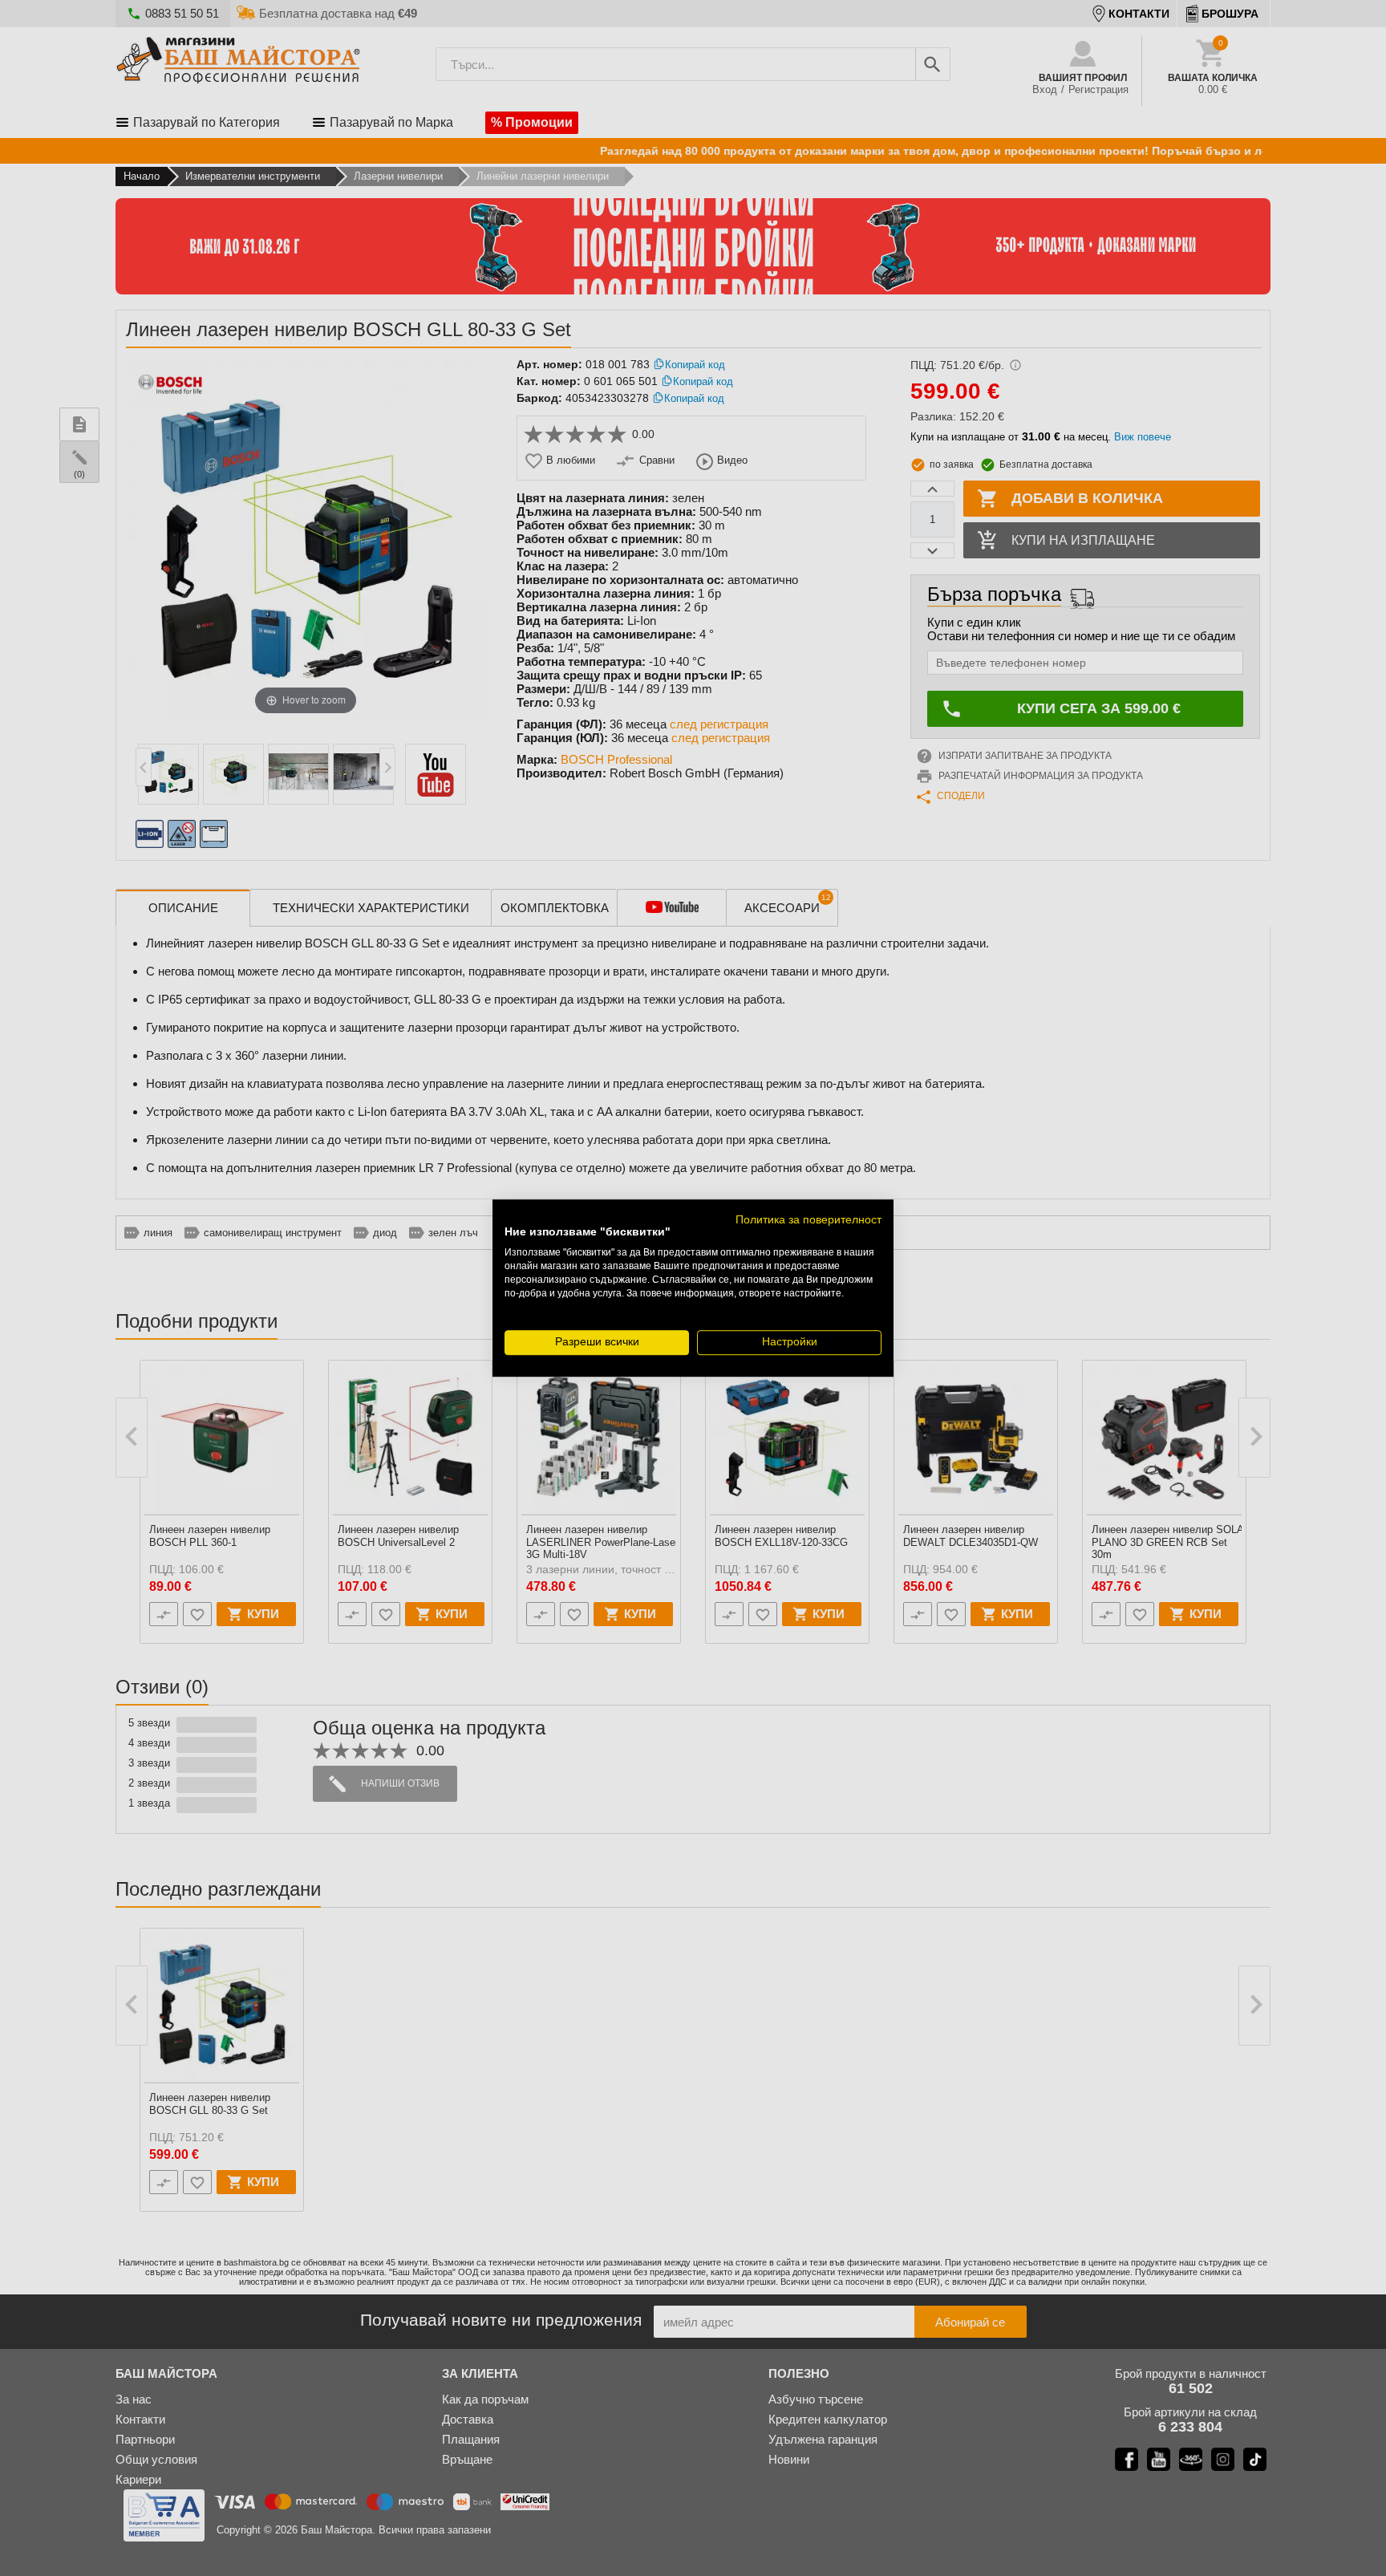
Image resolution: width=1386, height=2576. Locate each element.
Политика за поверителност (808, 1220)
